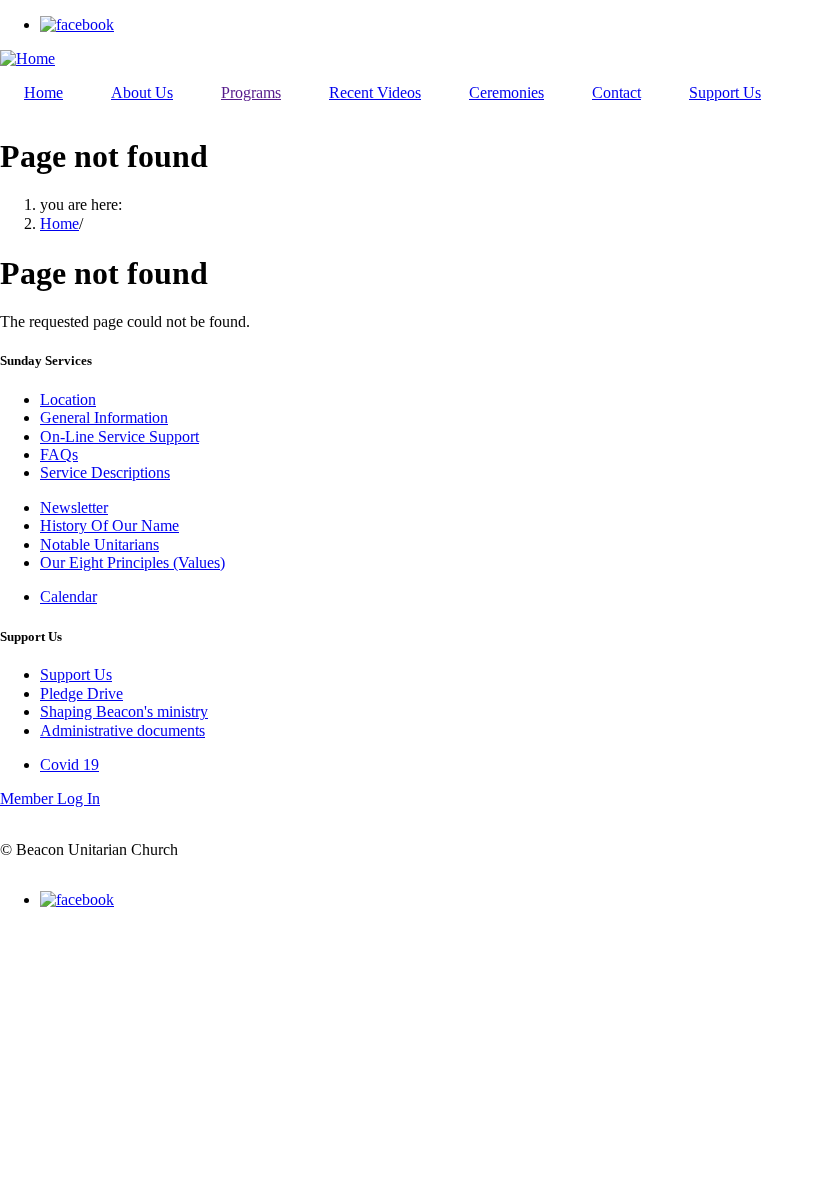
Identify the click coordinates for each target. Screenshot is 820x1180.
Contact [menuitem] (616, 92)
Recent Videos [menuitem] (375, 92)
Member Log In (50, 798)
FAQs (59, 454)
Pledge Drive (81, 693)
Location (68, 399)
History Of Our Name (109, 525)
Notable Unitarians (99, 544)
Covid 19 (69, 764)
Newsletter (74, 507)
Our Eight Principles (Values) (132, 562)
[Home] (27, 58)
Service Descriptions (105, 472)
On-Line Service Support (119, 436)
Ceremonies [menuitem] (506, 92)
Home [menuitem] (43, 92)
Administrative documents (122, 730)
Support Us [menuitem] (725, 92)
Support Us (76, 674)
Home (59, 223)
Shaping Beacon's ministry (124, 711)
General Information (104, 417)
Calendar (68, 596)
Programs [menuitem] (251, 92)
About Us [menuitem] (142, 92)
